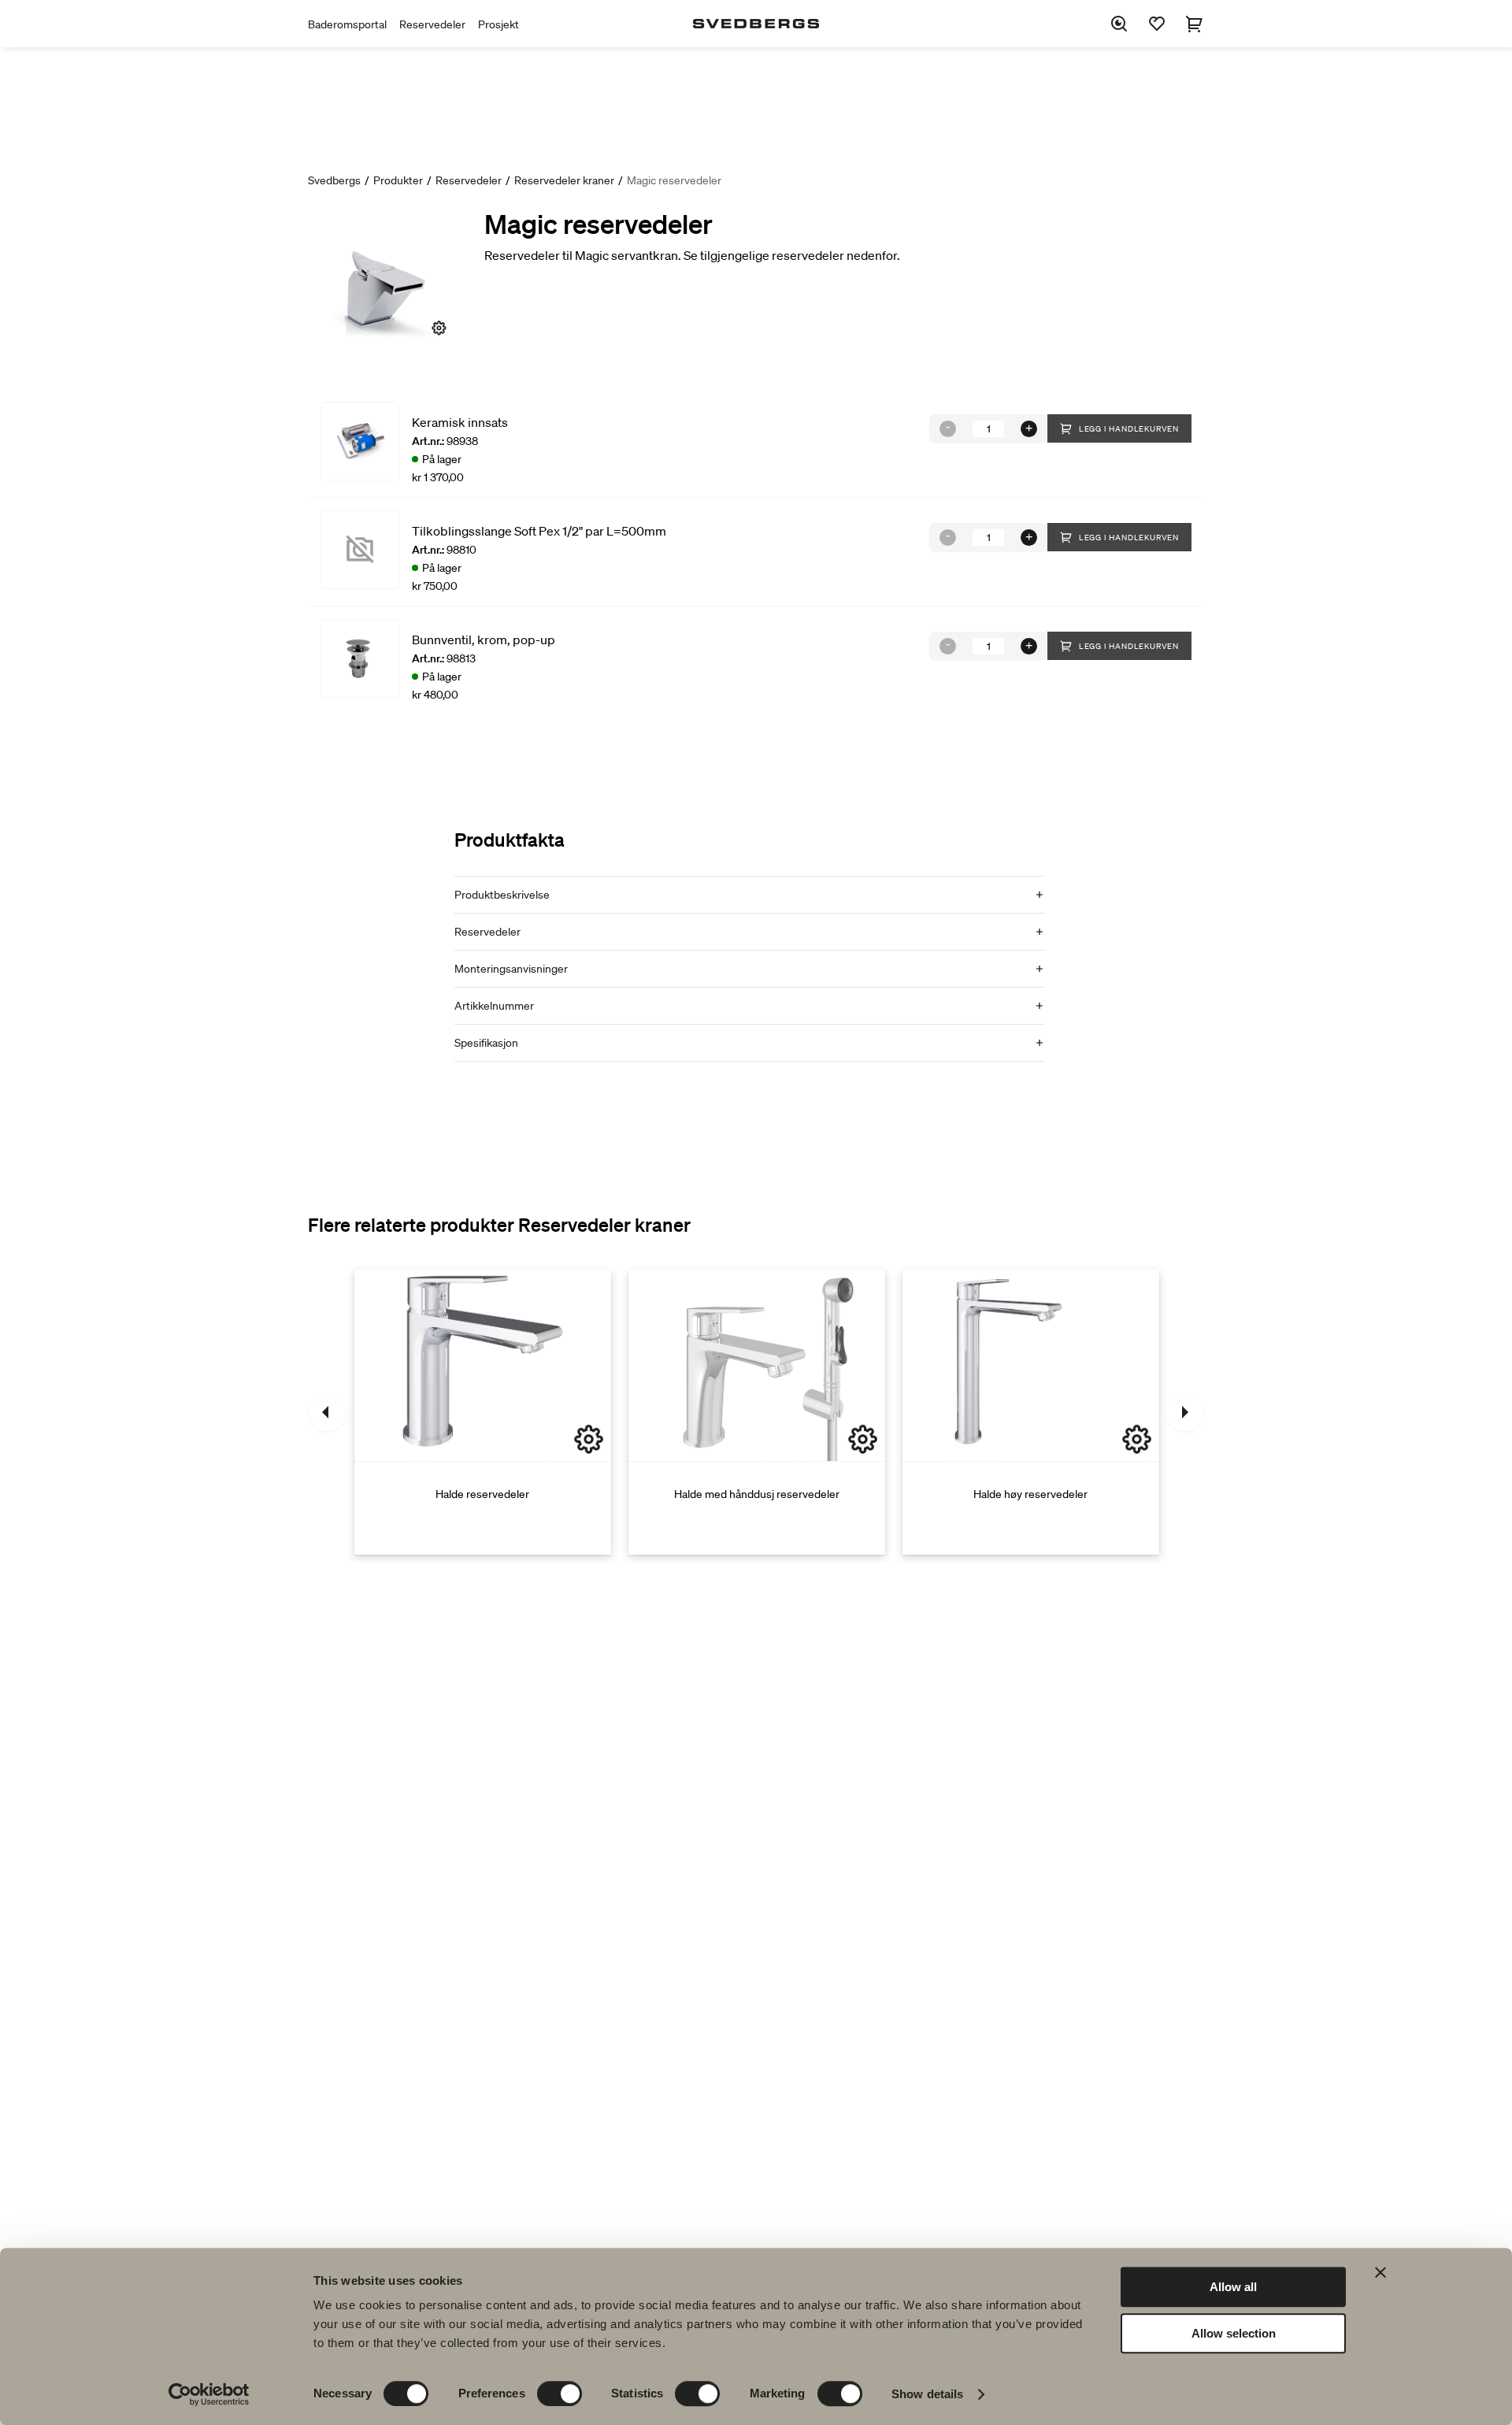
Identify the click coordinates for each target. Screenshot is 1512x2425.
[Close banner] (1380, 2272)
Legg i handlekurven (1129, 429)
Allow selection (1234, 2333)
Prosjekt (498, 24)
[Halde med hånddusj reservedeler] (757, 1412)
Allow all (1233, 2287)
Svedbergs (334, 180)
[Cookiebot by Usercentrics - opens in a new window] (209, 2394)
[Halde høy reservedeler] (1031, 1412)
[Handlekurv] (1195, 24)
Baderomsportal (347, 24)
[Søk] (1119, 24)
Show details (927, 2394)
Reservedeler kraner (564, 180)
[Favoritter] (1157, 24)
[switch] (560, 2393)
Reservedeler (432, 24)
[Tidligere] (327, 1412)
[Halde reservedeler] (483, 1412)
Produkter (398, 180)
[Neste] (1185, 1412)
